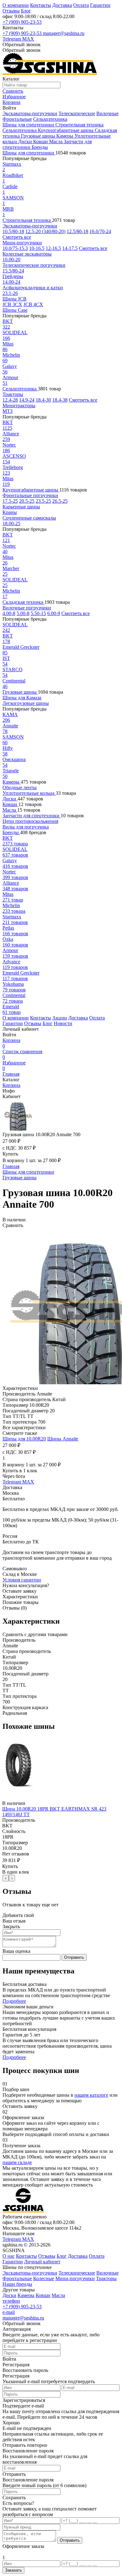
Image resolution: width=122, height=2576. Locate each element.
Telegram (12, 39)
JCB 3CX (12, 304)
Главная (11, 1074)
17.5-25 (10, 501)
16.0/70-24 (100, 231)
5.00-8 (23, 613)
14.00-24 (11, 282)
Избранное (14, 1066)
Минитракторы (19, 406)
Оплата (81, 5)
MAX (28, 39)
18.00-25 (11, 523)
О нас (9, 2256)
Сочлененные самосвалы (29, 518)
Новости (63, 1023)
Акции (60, 1018)
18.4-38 (60, 400)
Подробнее (14, 2001)
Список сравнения (22, 1054)
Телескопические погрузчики (34, 265)
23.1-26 (10, 293)
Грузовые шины (39, 136)
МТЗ (8, 411)
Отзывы (11, 11)
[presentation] (6, 1878)
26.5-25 (60, 501)
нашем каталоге (91, 2095)
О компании (16, 5)
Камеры (65, 136)
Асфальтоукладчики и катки (33, 288)
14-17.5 (70, 248)
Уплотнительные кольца (29, 793)
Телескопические (77, 113)
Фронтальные (17, 119)
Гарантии (100, 5)
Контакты (41, 5)
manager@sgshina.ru (64, 33)
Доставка (62, 5)
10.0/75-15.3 (15, 248)
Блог (26, 11)
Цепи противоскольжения (30, 821)
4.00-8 (9, 613)
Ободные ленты (20, 787)
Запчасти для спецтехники (32, 816)
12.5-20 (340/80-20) (45, 231)
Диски (26, 142)
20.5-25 (27, 501)
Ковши (41, 142)
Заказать (13, 2570)
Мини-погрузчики (22, 243)
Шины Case (15, 310)
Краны (10, 512)
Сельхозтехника (50, 119)
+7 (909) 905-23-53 (22, 22)
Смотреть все (17, 237)
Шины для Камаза (22, 698)
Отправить (74, 1957)
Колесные (44, 2278)
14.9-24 (27, 400)
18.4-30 (43, 400)
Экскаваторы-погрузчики (30, 113)
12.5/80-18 (77, 231)
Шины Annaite (63, 1439)
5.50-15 (38, 613)
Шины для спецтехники (29, 125)
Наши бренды (17, 2284)
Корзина (11, 1043)
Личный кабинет (42, 2262)
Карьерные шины (21, 507)
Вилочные (107, 113)
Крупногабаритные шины (66, 130)
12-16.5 (53, 248)
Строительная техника (79, 125)
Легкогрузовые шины (26, 703)
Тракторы (13, 394)
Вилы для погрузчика (26, 827)
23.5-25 (43, 501)
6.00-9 (54, 613)
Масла (56, 142)
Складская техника (23, 602)
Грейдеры (13, 276)
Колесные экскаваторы (27, 254)
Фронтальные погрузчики (30, 495)
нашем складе (17, 2162)
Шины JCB (15, 299)
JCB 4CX (33, 304)
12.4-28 (10, 400)
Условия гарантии (22, 1580)
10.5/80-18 (13, 231)
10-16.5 (37, 248)
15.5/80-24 (13, 271)
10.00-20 (11, 259)
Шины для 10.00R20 (24, 1439)
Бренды (40, 147)
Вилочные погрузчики (27, 608)
